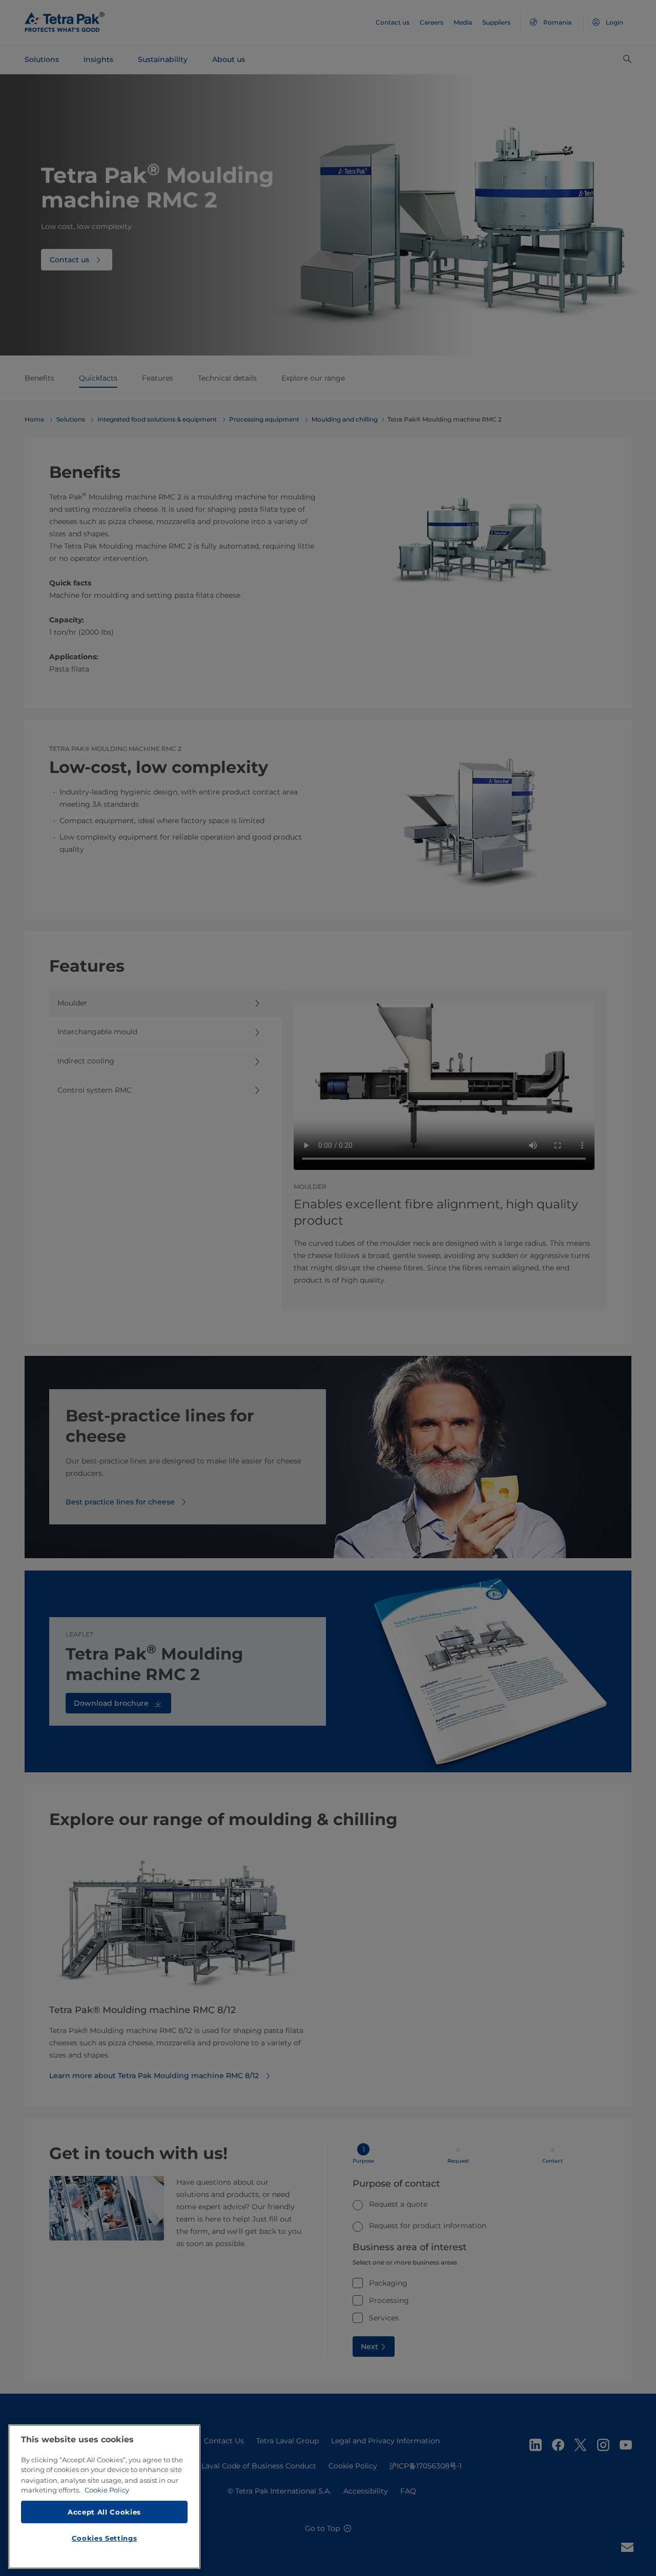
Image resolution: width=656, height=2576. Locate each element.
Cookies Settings (105, 2538)
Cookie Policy (107, 2490)
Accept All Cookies (104, 2511)
